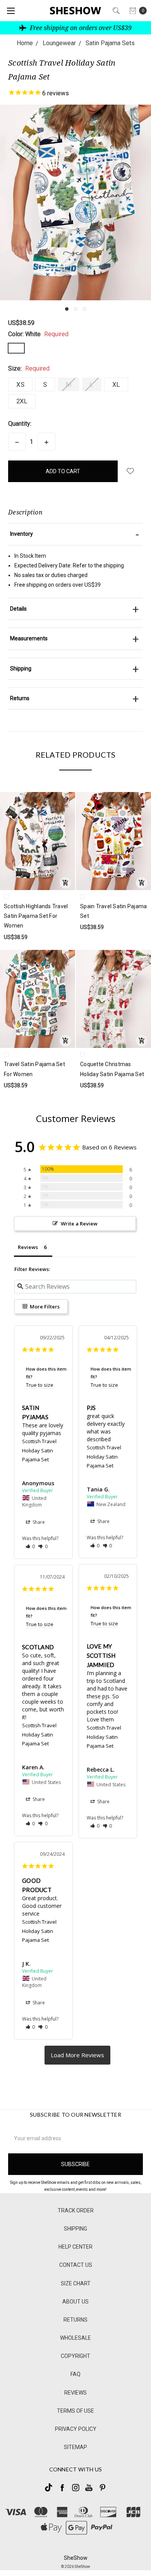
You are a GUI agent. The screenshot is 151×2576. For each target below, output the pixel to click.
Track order (76, 2210)
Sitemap (75, 2447)
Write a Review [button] (79, 1224)
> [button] (77, 2055)
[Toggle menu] (11, 11)
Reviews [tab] (28, 1247)
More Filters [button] (44, 1307)
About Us (75, 2302)
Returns (75, 2320)
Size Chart (76, 2283)
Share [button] (38, 1522)
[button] (67, 309)
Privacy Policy (76, 2429)
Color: (38, 334)
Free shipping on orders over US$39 (80, 28)
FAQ (75, 2374)
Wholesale (75, 2338)
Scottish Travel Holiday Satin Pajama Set (39, 1450)
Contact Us (76, 2265)
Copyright (75, 2356)
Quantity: (20, 424)
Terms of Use (75, 2411)
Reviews (75, 2393)
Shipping (75, 2229)
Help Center (75, 2247)
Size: (29, 368)
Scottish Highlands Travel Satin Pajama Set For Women (36, 916)
